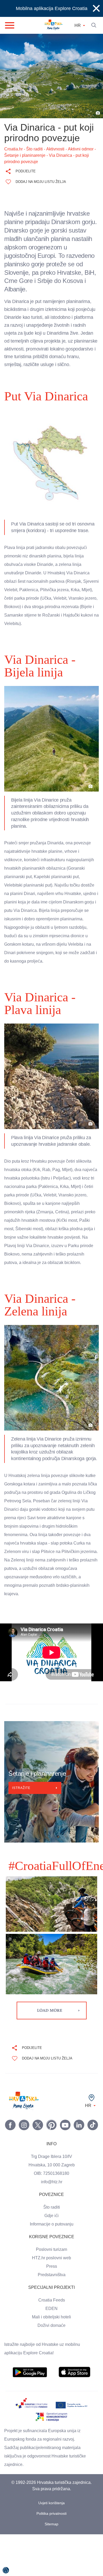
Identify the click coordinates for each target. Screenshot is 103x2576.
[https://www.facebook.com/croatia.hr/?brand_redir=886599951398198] (10, 2167)
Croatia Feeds (51, 2342)
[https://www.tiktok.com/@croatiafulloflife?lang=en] (93, 2167)
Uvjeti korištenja (52, 2545)
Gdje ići (51, 2257)
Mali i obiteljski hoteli (51, 2359)
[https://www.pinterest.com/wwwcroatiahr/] (51, 2167)
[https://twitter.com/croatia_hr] (38, 2167)
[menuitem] (30, 2414)
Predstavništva (51, 2317)
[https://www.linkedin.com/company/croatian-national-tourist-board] (79, 2167)
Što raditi (52, 2249)
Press (51, 2308)
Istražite (22, 1830)
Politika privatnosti (52, 2555)
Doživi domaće (51, 2367)
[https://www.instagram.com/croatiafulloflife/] (24, 2167)
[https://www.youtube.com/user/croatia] (65, 2167)
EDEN (51, 2350)
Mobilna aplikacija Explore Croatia (52, 8)
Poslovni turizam (52, 2291)
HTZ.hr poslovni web (51, 2300)
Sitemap (52, 2566)
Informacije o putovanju (51, 2266)
